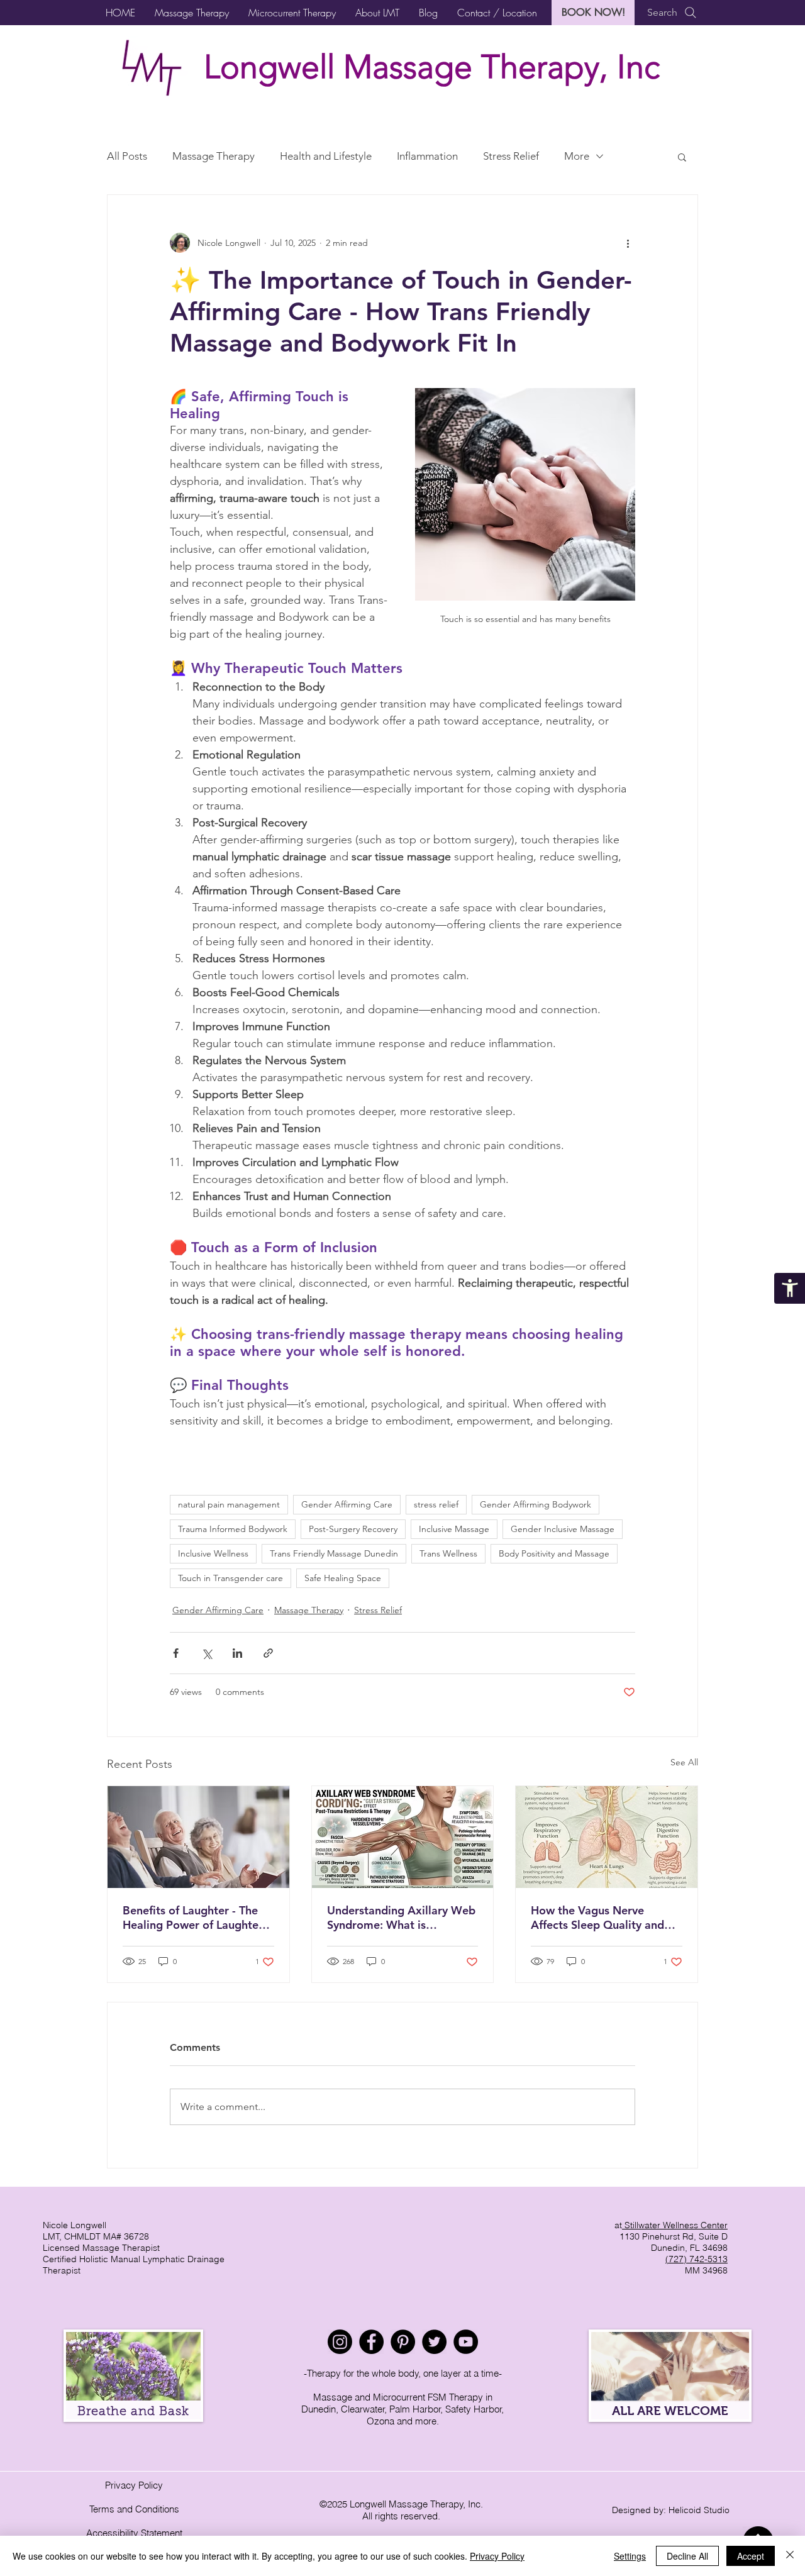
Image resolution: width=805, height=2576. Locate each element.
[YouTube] (466, 2342)
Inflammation (427, 156)
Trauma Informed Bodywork (233, 1529)
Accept (751, 2556)
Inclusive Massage (454, 1529)
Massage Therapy (214, 156)
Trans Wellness (448, 1553)
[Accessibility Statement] (790, 1288)
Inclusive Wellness (213, 1553)
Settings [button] (630, 2556)
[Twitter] (434, 2342)
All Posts (127, 156)
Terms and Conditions (134, 2509)
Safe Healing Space (343, 1578)
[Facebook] (371, 2342)
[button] (192, 13)
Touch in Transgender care (230, 1578)
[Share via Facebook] (176, 1653)
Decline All (687, 2556)
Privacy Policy (134, 2485)
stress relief (436, 1504)
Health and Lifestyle (326, 156)
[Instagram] (340, 2342)
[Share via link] (268, 1653)
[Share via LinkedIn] (237, 1653)
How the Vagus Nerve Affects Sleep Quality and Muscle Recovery (597, 1918)
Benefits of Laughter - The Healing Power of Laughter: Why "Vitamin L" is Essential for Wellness (197, 1918)
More (577, 156)
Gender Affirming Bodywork (536, 1504)
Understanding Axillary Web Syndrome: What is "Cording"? (401, 1918)
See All (684, 1762)
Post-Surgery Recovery (353, 1529)
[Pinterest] (403, 2342)
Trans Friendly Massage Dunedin (334, 1553)
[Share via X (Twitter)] (207, 1653)
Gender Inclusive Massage (563, 1529)
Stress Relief (511, 156)
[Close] (790, 2556)
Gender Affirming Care (347, 1504)
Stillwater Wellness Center (675, 2225)
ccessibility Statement (137, 2533)
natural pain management (229, 1504)
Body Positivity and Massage (554, 1553)
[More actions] (628, 243)
